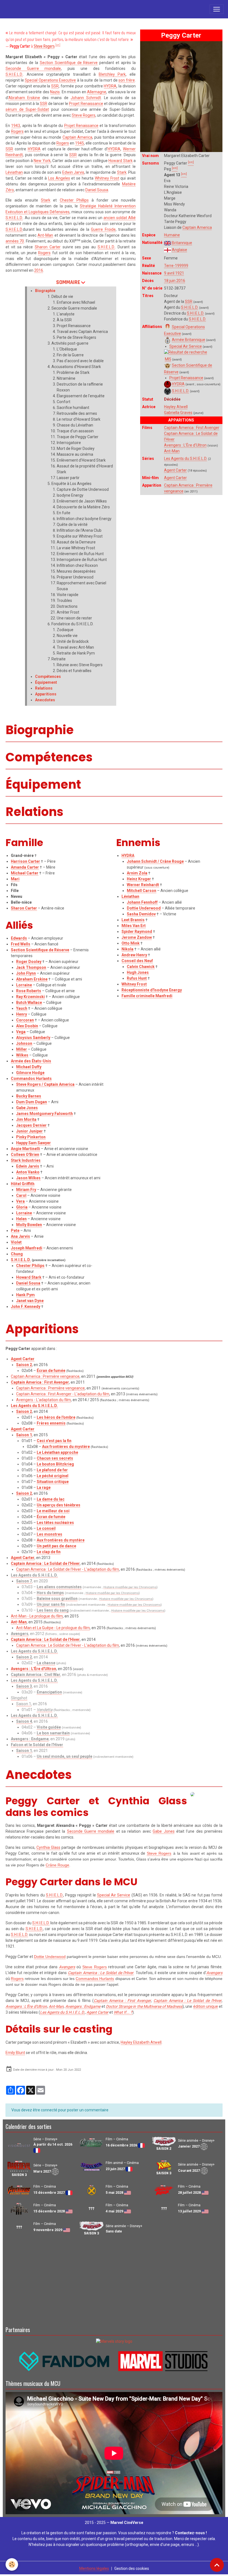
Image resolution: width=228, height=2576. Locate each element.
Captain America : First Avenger (192, 428)
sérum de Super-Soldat (27, 109)
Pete (15, 1231)
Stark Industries (26, 1160)
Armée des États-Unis (31, 1061)
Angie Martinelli (25, 1149)
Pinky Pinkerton (31, 1137)
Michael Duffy (29, 1067)
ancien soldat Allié (120, 218)
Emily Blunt (15, 2053)
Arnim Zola (137, 873)
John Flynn (26, 973)
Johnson (24, 1043)
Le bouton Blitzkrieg (55, 1464)
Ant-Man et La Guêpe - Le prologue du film (53, 1628)
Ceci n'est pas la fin (54, 1441)
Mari (15, 879)
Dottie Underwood (144, 908)
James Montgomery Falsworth (44, 1114)
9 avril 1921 (174, 273)
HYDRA (178, 384)
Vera (20, 1201)
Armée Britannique (189, 340)
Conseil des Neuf (137, 961)
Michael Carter (25, 873)
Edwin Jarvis (73, 172)
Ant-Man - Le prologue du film (37, 1616)
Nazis (55, 92)
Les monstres (49, 1534)
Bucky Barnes (29, 1096)
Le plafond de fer (52, 1470)
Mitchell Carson (142, 891)
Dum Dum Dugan (32, 1102)
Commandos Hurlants (31, 1079)
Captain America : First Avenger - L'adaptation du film (63, 1394)
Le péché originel (53, 1476)
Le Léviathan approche (57, 1452)
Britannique (182, 243)
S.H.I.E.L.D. (190, 307)
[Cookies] (12, 2564)
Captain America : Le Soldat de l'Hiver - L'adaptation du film (68, 1569)
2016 (39, 270)
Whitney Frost (107, 178)
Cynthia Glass (48, 1847)
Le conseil (46, 1528)
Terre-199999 (176, 266)
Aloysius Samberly (33, 1038)
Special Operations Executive (50, 80)
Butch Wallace (29, 1003)
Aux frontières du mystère (66, 1447)
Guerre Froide (103, 229)
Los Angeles (59, 178)
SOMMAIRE (68, 282)
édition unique (206, 2006)
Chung (17, 1254)
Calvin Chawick (141, 967)
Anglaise (179, 250)
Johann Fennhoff (142, 902)
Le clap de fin (49, 1552)
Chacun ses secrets (55, 1458)
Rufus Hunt (137, 978)
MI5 (168, 359)
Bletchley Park (112, 74)
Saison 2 (24, 1365)
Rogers (17, 131)
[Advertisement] (114, 2280)
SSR (189, 302)
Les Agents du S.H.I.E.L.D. (186, 459)
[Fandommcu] (114, 2361)
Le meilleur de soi (53, 1511)
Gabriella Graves (178, 413)
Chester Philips (30, 1266)
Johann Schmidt (86, 98)
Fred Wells (21, 944)
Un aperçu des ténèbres (59, 1505)
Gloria (22, 1207)
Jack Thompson (31, 967)
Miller (22, 1049)
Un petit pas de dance (56, 1546)
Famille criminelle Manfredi (147, 996)
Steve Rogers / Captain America (45, 1084)
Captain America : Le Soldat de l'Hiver (45, 1563)
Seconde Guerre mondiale (33, 68)
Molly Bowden (29, 1225)
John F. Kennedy (26, 1307)
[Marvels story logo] (114, 2341)
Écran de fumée (51, 1371)
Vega (21, 1032)
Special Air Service (186, 346)
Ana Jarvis (20, 1236)
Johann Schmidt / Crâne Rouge (155, 861)
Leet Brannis (133, 920)
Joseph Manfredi (27, 1248)
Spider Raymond (137, 932)
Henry (22, 1014)
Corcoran (25, 1020)
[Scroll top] (217, 2565)
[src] (58, 45)
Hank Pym (25, 1295)
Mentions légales (94, 2568)
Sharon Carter (48, 247)
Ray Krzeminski (30, 997)
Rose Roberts (29, 991)
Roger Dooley (29, 962)
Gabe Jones (27, 1108)
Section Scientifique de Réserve (69, 63)
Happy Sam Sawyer (34, 1143)
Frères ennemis (51, 1423)
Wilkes (22, 1055)
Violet (16, 1242)
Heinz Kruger (139, 879)
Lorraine (24, 985)
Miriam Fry (26, 1190)
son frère (127, 80)
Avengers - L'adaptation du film (44, 1400)
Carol (21, 1195)
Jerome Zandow (137, 937)
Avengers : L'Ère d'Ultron (185, 445)
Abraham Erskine (24, 98)
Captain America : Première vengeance (45, 1376)
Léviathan (14, 172)
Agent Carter (175, 470)
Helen (21, 1219)
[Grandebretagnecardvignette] (168, 243)
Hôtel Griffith (23, 1184)
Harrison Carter (25, 861)
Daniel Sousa (97, 190)
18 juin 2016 (175, 281)
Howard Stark (120, 161)
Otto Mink (131, 943)
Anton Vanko (28, 1172)
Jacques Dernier (31, 1125)
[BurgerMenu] (217, 9)
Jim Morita (26, 1119)
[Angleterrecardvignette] (168, 250)
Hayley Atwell (176, 407)
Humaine (172, 235)
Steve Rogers (44, 46)
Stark (122, 172)
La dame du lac (51, 1499)
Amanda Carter (25, 867)
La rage (44, 1487)
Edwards (19, 938)
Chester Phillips (74, 200)
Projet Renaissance (186, 378)
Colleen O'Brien (25, 1155)
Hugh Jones (138, 972)
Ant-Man (172, 451)
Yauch (22, 1008)
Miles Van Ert (134, 926)
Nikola (127, 949)
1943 (16, 126)
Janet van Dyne (30, 1301)
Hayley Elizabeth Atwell (141, 2042)
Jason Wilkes (28, 1178)
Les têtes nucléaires (55, 1523)
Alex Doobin (27, 1026)
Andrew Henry (134, 955)
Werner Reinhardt (143, 885)
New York (42, 161)
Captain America (197, 227)
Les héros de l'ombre (56, 1417)
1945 (80, 143)
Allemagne (97, 92)
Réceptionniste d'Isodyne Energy (152, 990)
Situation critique (53, 1482)
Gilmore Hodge (30, 1073)
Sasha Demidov (141, 914)
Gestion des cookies (132, 2568)
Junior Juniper (29, 1131)
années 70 (15, 241)
